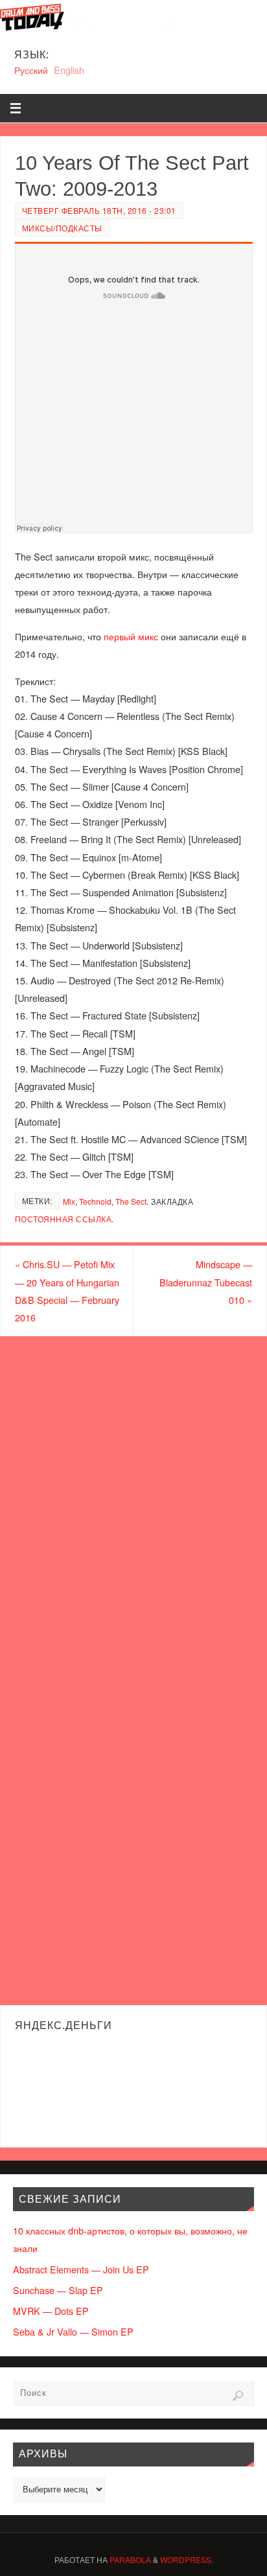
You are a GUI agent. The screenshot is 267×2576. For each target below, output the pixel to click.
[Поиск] (238, 2396)
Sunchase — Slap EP (58, 2290)
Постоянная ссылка (64, 1219)
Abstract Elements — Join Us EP (81, 2269)
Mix (69, 1201)
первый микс (131, 636)
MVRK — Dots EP (51, 2311)
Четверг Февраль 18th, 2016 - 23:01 (99, 210)
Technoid (95, 1201)
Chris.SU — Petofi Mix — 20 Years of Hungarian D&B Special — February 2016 (67, 1291)
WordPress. (187, 2559)
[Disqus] (133, 1502)
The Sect (131, 1201)
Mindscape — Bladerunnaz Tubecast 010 (206, 1282)
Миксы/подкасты (62, 228)
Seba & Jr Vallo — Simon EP (73, 2331)
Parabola (130, 2559)
